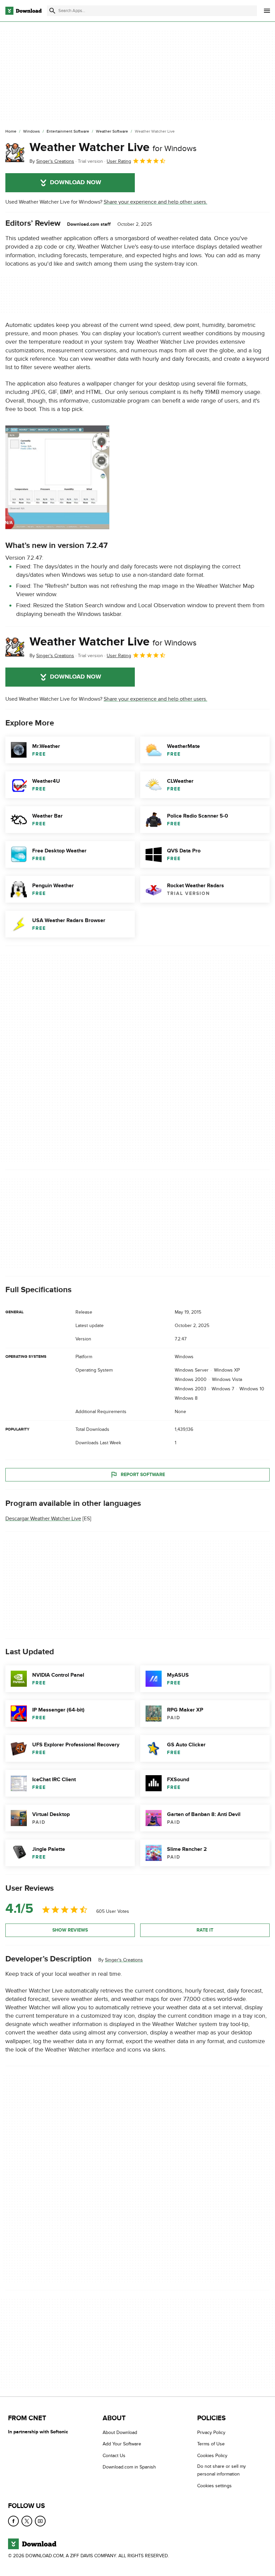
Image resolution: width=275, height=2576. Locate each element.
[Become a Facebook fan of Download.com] (13, 2521)
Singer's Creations (124, 1960)
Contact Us (114, 2456)
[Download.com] (23, 11)
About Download (120, 2432)
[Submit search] (52, 11)
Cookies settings (214, 2486)
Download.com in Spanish (129, 2467)
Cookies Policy (212, 2456)
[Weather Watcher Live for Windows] (15, 153)
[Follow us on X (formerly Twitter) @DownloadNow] (27, 2521)
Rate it (205, 1930)
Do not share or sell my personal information (222, 2470)
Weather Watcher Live (113, 147)
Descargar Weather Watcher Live (43, 1519)
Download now (76, 183)
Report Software (143, 1475)
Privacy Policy (211, 2432)
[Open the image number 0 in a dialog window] (57, 477)
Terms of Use (211, 2444)
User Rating (119, 161)
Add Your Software (122, 2444)
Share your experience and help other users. (155, 202)
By (52, 161)
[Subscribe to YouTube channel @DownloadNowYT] (40, 2521)
